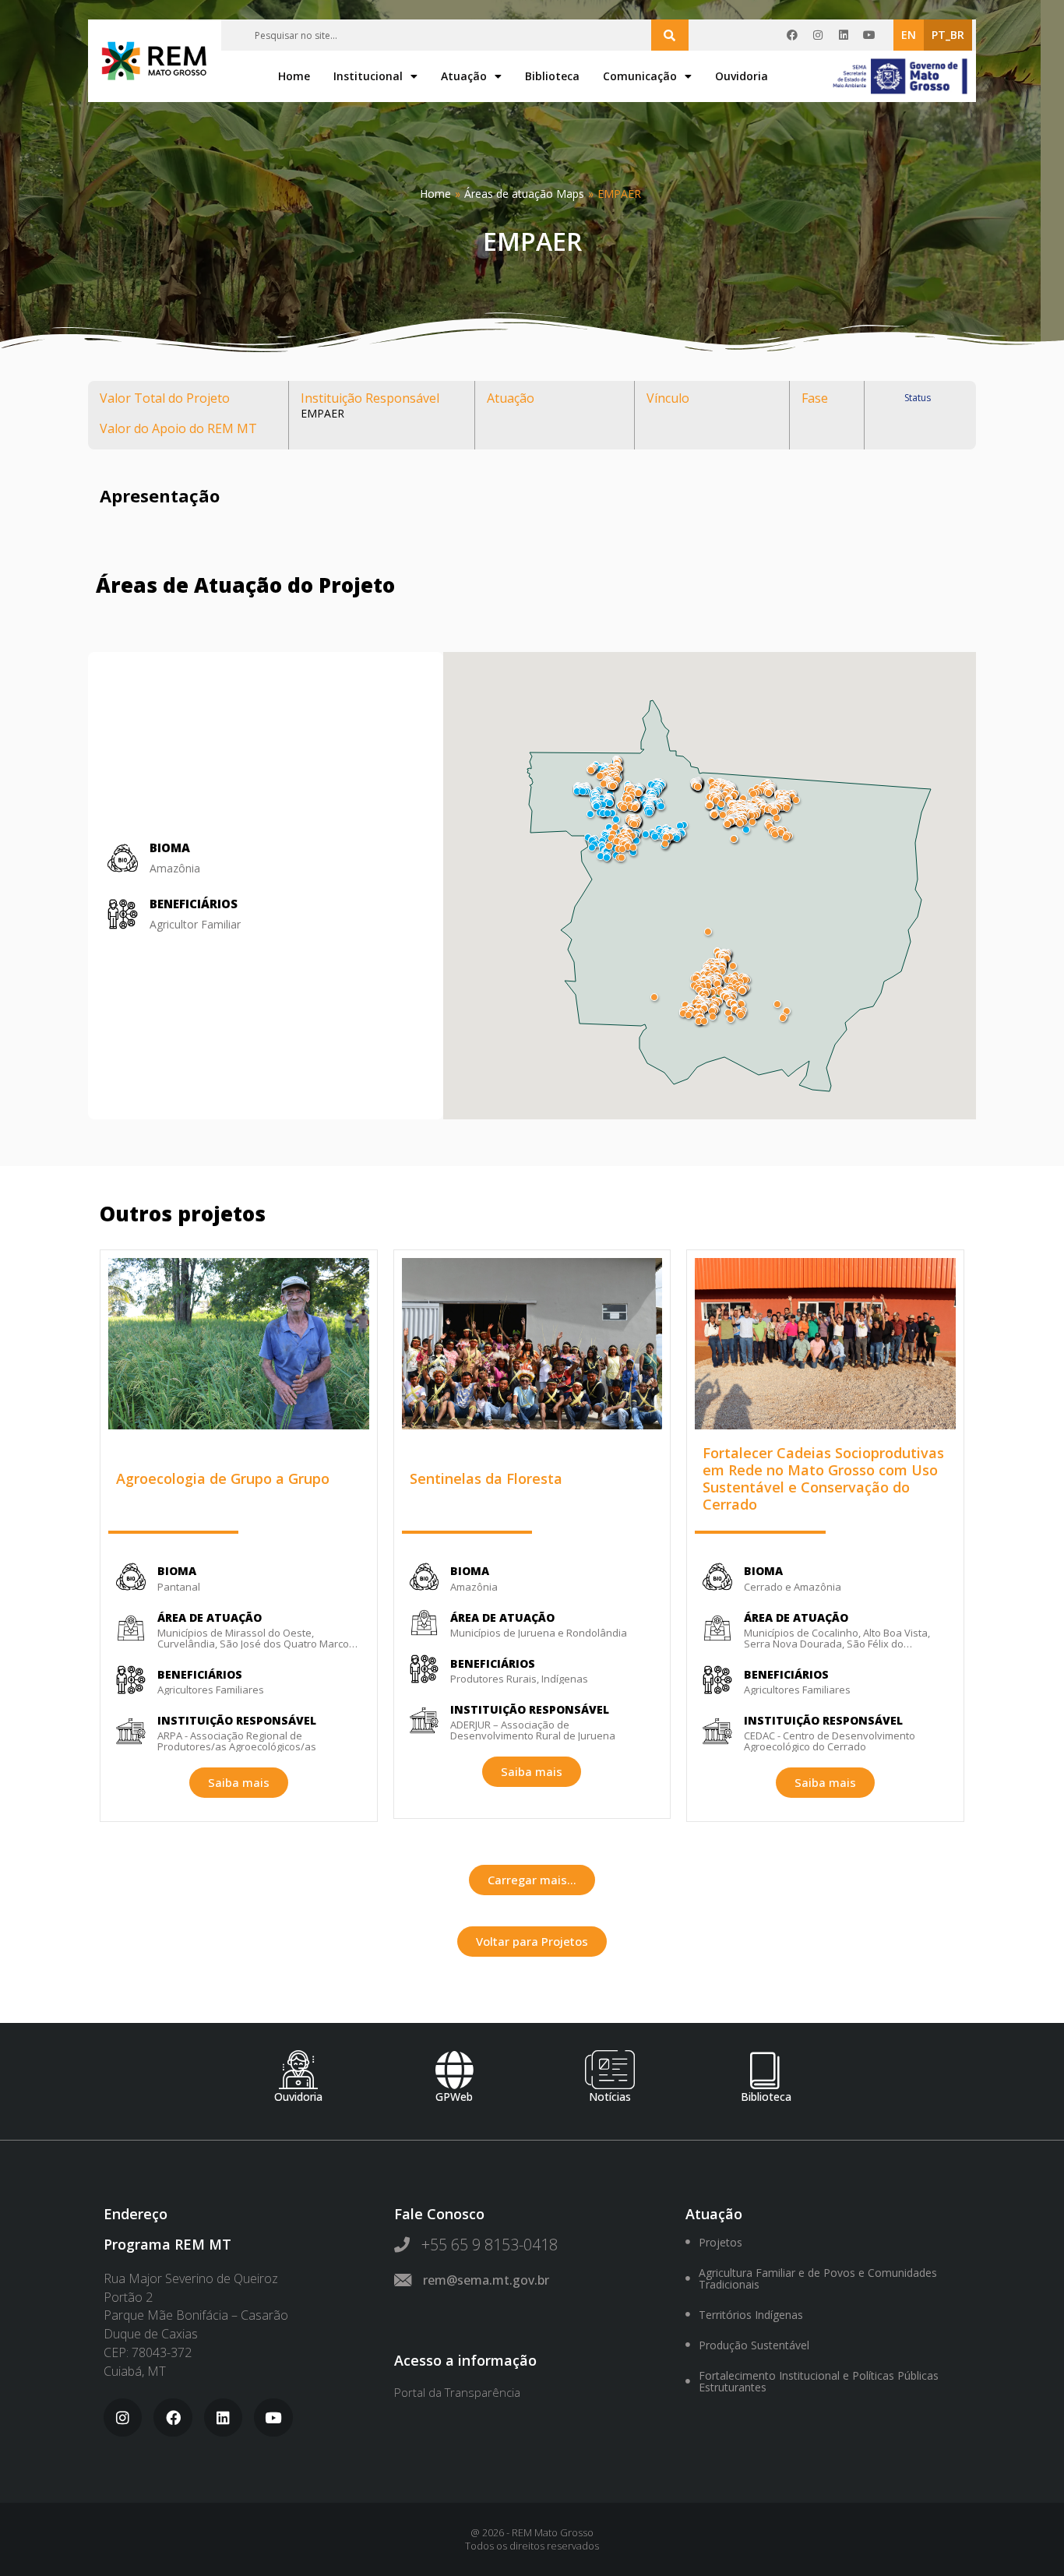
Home (294, 76)
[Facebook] (792, 35)
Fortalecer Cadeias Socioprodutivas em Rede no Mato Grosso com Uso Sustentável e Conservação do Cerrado (823, 1478)
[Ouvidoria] (298, 2070)
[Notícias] (610, 2070)
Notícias (610, 2097)
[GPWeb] (454, 2070)
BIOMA (177, 1571)
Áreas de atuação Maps (524, 194)
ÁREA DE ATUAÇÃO (210, 1617)
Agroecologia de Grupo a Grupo (223, 1478)
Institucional (368, 76)
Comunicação (640, 76)
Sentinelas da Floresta (486, 1478)
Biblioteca (552, 76)
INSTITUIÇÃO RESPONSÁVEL (237, 1720)
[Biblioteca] (766, 2070)
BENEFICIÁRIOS (194, 904)
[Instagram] (818, 35)
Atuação (464, 76)
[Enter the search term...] (670, 35)
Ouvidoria (742, 76)
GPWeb (454, 2097)
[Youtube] (869, 35)
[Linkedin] (844, 35)
